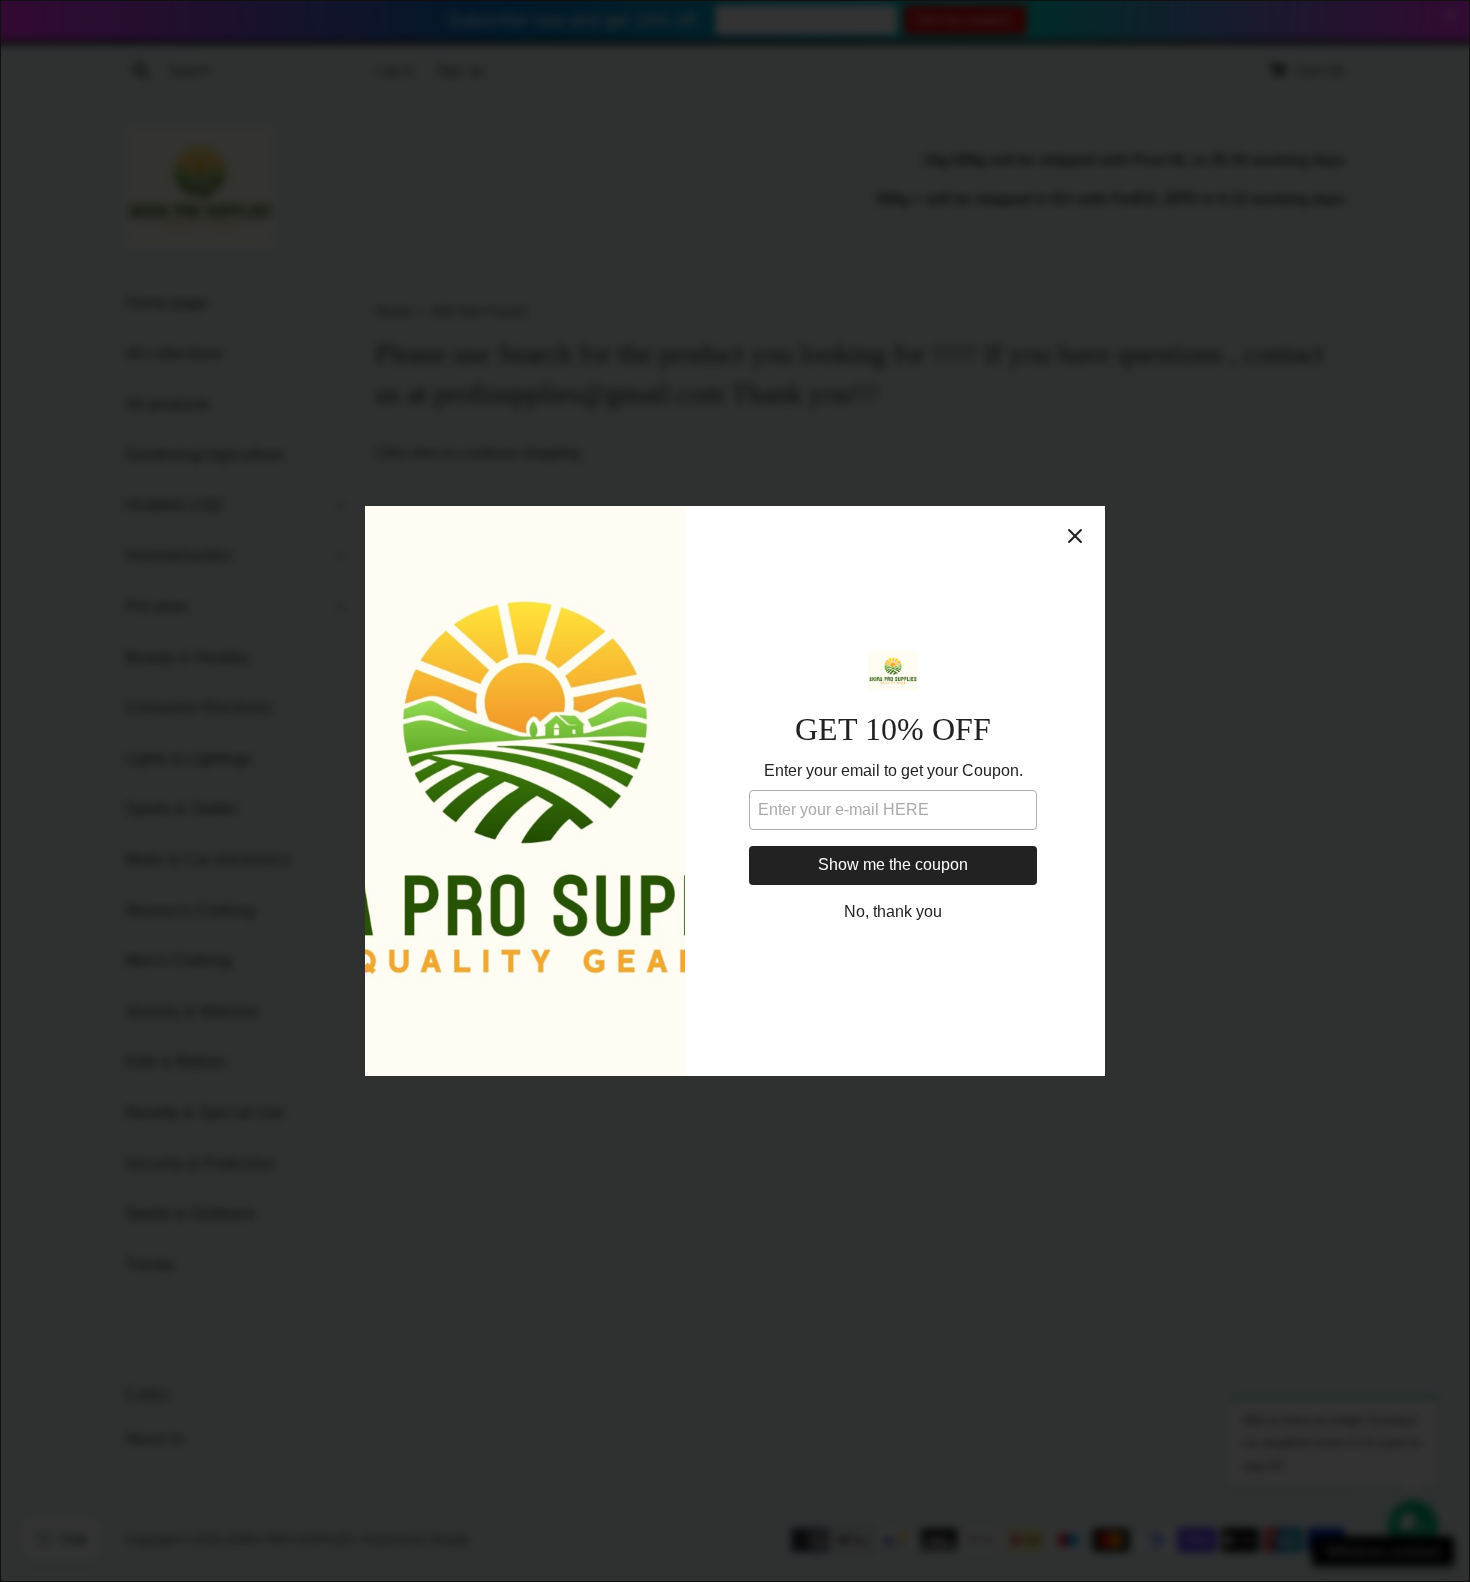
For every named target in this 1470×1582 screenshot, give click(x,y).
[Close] (1075, 536)
